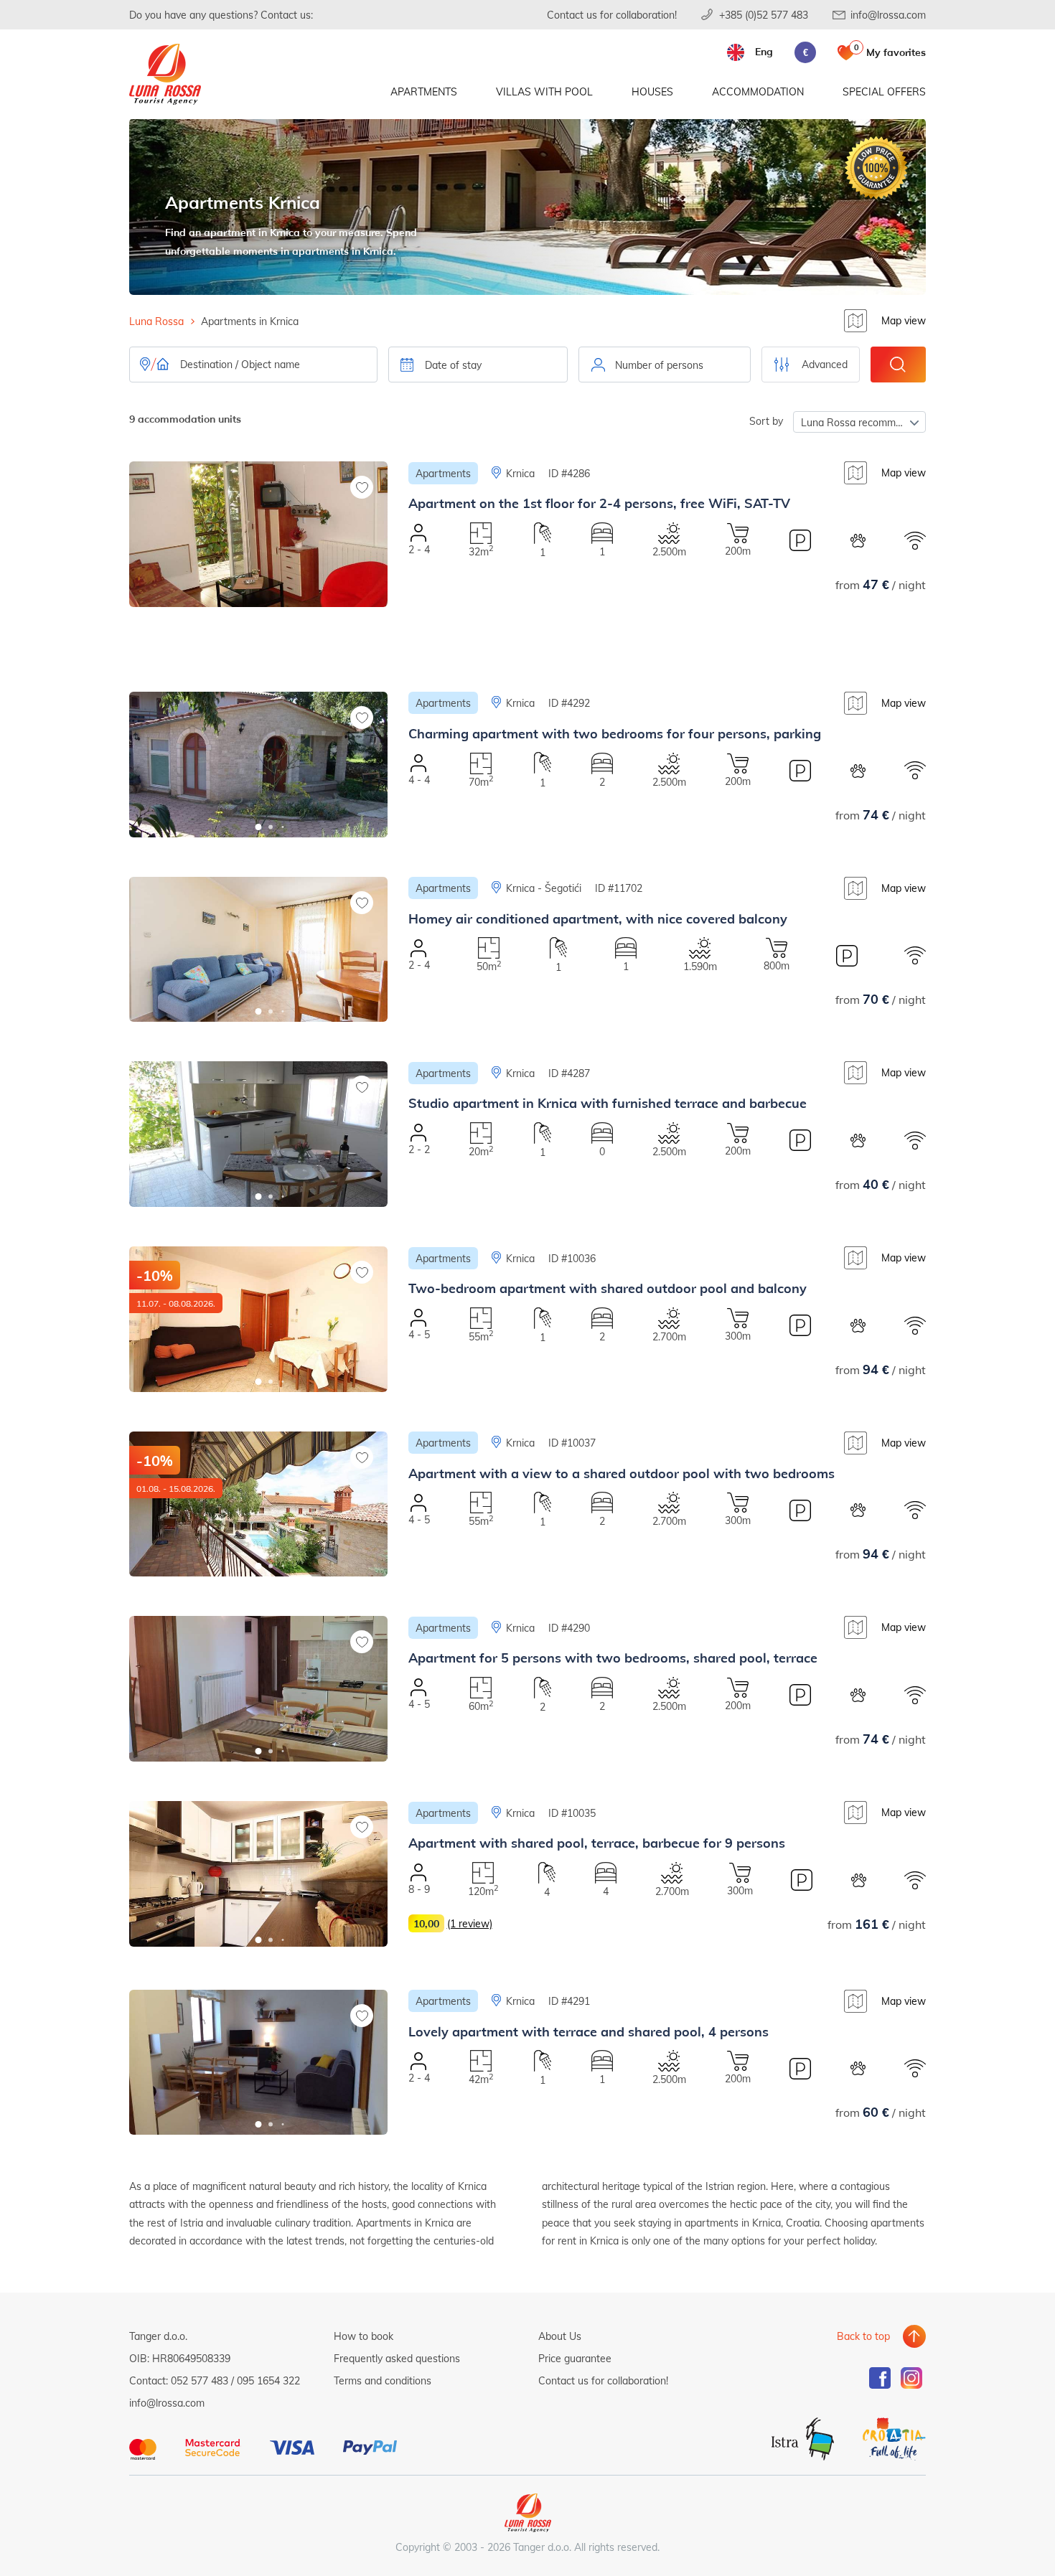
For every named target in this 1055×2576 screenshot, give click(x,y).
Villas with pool (544, 91)
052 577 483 (200, 2380)
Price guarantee (575, 2358)
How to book (364, 2336)
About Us (560, 2336)
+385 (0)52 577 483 (764, 15)
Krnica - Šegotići (544, 888)
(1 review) (470, 1923)
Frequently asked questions (397, 2358)
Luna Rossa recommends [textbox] (859, 422)
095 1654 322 (268, 2380)
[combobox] (665, 365)
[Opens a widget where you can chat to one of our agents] (957, 2494)
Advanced (825, 364)
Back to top (863, 2336)
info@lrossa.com (888, 15)
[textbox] (665, 365)
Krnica (520, 473)
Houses (652, 91)
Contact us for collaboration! (612, 15)
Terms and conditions (383, 2380)
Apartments (424, 91)
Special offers (884, 91)
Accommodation (758, 91)
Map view (904, 320)
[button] (259, 642)
